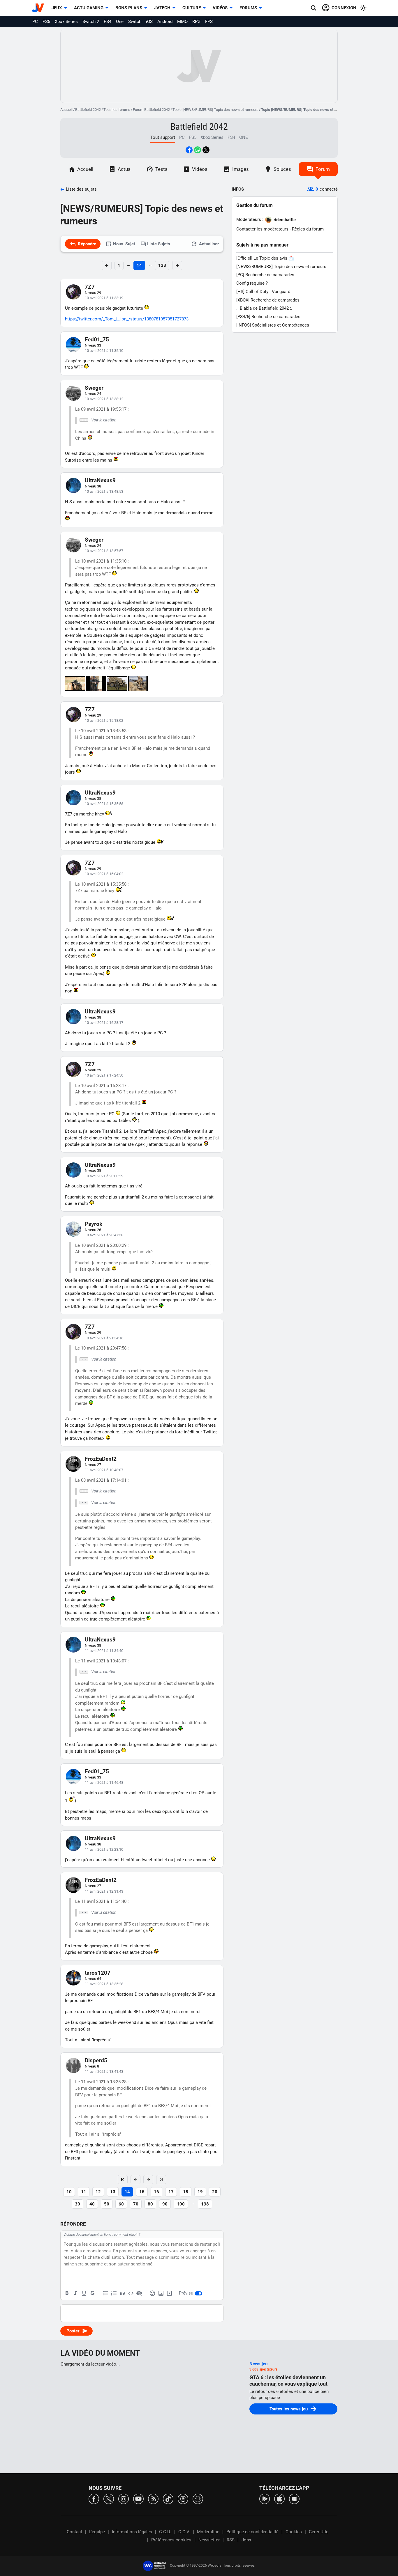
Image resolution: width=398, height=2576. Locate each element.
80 (150, 2204)
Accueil (66, 110)
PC (35, 22)
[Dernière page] (161, 2180)
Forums (248, 8)
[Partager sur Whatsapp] (198, 150)
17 (171, 2192)
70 (136, 2204)
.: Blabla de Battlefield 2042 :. (264, 308)
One (120, 22)
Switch (135, 22)
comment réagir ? (127, 2235)
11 (84, 2192)
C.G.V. (184, 2532)
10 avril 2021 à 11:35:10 (104, 351)
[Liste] (105, 2293)
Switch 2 (91, 22)
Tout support (163, 137)
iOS (149, 22)
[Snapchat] (198, 2498)
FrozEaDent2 (101, 1459)
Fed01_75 (97, 339)
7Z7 (90, 287)
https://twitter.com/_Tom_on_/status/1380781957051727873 (127, 319)
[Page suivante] (148, 2180)
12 (98, 2192)
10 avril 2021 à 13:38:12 (104, 399)
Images (241, 169)
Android (165, 22)
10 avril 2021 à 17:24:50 (104, 1075)
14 (139, 265)
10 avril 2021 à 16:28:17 (104, 1023)
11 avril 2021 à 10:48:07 (104, 1470)
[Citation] (122, 2293)
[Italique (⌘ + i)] (75, 2293)
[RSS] (153, 2498)
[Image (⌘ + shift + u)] (161, 2293)
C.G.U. (165, 2532)
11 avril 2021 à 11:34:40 (104, 1651)
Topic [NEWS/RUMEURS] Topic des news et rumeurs (215, 110)
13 (113, 2192)
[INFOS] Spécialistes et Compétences (273, 325)
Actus (124, 169)
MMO (182, 22)
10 (69, 2192)
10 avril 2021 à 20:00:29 (104, 1176)
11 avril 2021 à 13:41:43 (104, 2071)
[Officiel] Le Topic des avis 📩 (265, 258)
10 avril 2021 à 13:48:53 (104, 491)
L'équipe (97, 2532)
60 (121, 2204)
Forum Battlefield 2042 (151, 110)
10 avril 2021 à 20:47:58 (104, 1235)
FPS (209, 22)
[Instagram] (124, 2498)
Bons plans (129, 8)
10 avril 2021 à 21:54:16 (104, 1338)
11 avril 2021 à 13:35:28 (104, 1984)
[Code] (131, 2293)
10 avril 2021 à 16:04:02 (104, 874)
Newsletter (209, 2540)
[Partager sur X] (206, 150)
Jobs (246, 2540)
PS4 (108, 22)
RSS (231, 2540)
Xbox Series (66, 22)
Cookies (294, 2532)
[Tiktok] (168, 2498)
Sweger (94, 388)
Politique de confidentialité (252, 2532)
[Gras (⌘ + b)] (67, 2293)
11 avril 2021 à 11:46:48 (104, 1782)
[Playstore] (265, 2498)
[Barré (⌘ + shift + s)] (92, 2293)
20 (215, 2192)
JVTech (162, 8)
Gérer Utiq (319, 2532)
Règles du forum (308, 229)
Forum (323, 169)
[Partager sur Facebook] (189, 150)
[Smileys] (152, 2293)
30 (78, 2204)
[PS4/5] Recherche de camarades (268, 317)
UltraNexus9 (100, 480)
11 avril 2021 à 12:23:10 (104, 1849)
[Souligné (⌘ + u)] (84, 2293)
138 (162, 265)
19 (200, 2192)
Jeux (57, 8)
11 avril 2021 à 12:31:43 (104, 1891)
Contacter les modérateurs (262, 229)
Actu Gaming (89, 8)
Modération (208, 2532)
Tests (161, 169)
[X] (109, 2498)
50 (107, 2204)
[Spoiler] (139, 2293)
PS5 (46, 22)
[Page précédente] (135, 2180)
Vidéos (220, 8)
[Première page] (123, 2180)
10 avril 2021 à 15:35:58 (104, 804)
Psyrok (94, 1224)
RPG (196, 22)
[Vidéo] (169, 2293)
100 (181, 2204)
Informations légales (132, 2532)
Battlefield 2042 (88, 110)
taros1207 (98, 1973)
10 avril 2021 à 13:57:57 (104, 551)
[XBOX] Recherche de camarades (268, 300)
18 (186, 2192)
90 (165, 2204)
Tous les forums (117, 110)
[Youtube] (138, 2498)
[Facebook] (94, 2498)
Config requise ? (252, 283)
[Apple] (279, 2498)
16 (156, 2192)
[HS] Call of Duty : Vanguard (263, 292)
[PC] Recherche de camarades (265, 275)
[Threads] (183, 2498)
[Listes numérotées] (114, 2293)
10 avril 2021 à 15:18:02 (104, 720)
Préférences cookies (171, 2540)
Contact (74, 2532)
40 (92, 2204)
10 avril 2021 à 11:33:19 (104, 298)
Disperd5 (96, 2060)
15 (142, 2192)
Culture (192, 8)
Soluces (282, 169)
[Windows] (294, 2498)
